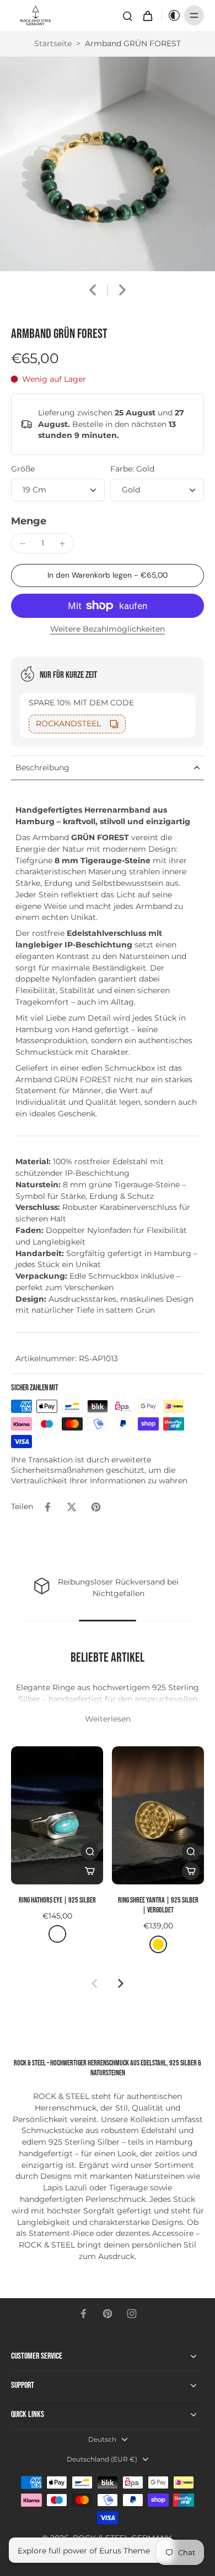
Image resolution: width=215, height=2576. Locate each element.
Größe (23, 469)
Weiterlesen (108, 1719)
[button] (108, 576)
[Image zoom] (108, 164)
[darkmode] (171, 15)
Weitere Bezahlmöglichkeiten (108, 629)
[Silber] (57, 1934)
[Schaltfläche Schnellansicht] (90, 1851)
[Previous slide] (94, 1983)
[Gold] (158, 1944)
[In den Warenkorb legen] (90, 1871)
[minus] (23, 544)
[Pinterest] (108, 2314)
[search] (127, 15)
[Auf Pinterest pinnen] (96, 1507)
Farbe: (132, 469)
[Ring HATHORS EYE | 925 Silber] (57, 1815)
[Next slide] (122, 290)
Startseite (53, 43)
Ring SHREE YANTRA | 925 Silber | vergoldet (158, 1905)
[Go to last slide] (93, 290)
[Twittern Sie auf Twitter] (72, 1507)
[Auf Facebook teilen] (47, 1507)
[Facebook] (83, 2314)
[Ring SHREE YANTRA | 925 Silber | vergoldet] (158, 1815)
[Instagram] (132, 2314)
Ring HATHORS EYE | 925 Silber (57, 1900)
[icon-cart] (147, 15)
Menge (29, 521)
